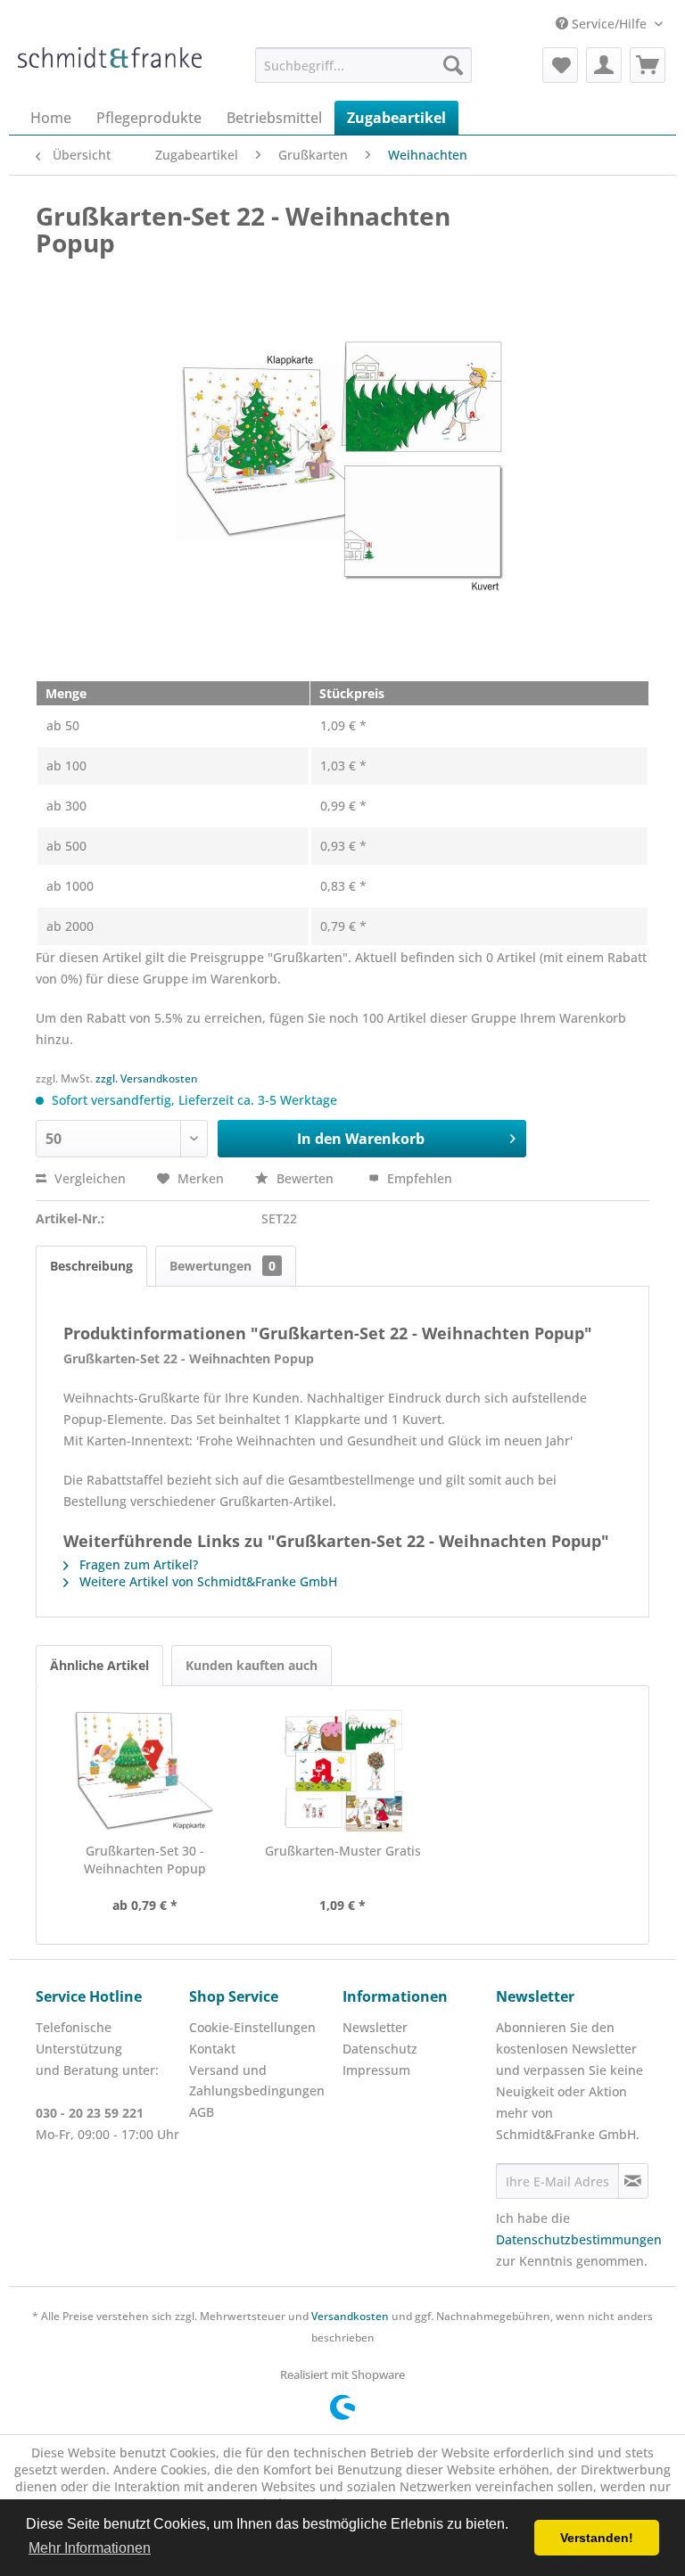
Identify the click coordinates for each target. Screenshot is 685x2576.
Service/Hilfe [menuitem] (609, 24)
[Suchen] (453, 65)
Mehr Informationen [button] (90, 2548)
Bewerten (305, 1178)
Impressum (376, 2070)
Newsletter (375, 2027)
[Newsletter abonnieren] (633, 2181)
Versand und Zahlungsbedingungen (257, 2081)
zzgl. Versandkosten (147, 1078)
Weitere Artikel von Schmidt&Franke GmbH (206, 1581)
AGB (202, 2112)
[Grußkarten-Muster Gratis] (342, 1771)
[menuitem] (363, 65)
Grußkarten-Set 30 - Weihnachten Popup (145, 1860)
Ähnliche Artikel (99, 1665)
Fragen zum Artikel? (137, 1564)
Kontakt (212, 2049)
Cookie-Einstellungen (252, 2027)
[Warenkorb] (648, 65)
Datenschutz (380, 2049)
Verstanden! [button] (597, 2538)
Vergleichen (88, 1178)
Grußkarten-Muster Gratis (343, 1851)
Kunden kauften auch (252, 1665)
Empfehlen (418, 1178)
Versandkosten (350, 2316)
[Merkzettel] (560, 65)
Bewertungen (223, 1266)
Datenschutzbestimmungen (579, 2239)
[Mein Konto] (604, 65)
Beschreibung (91, 1266)
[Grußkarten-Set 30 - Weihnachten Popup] (144, 1771)
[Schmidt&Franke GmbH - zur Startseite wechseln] (110, 70)
